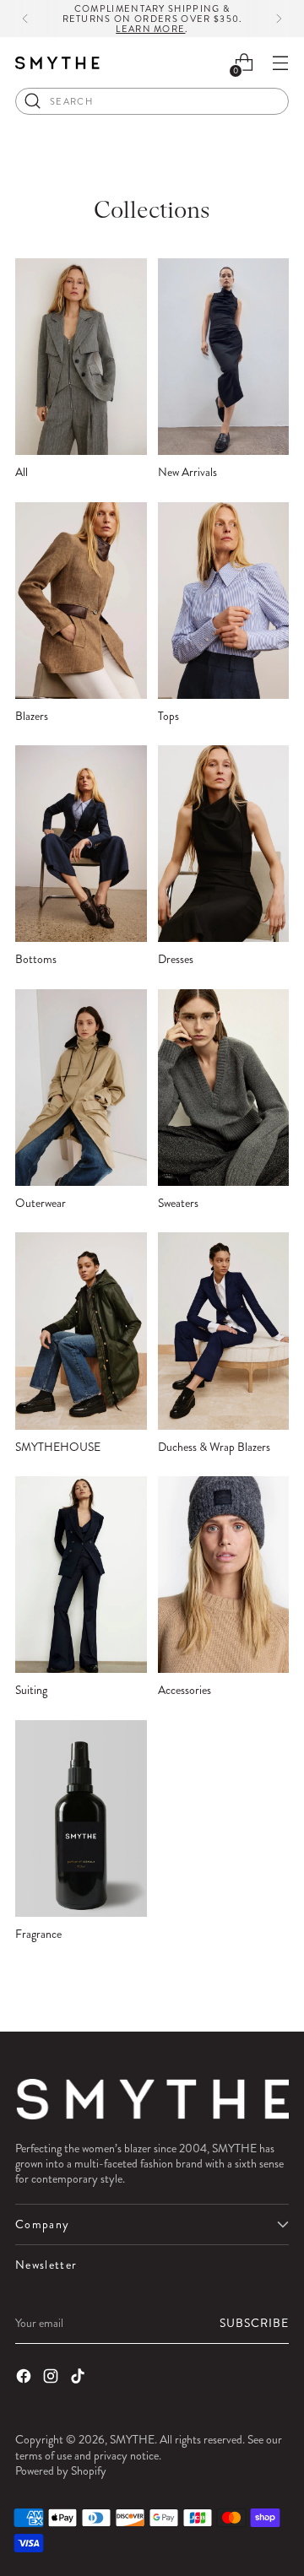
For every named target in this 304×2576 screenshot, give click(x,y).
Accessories (185, 1690)
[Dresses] (224, 844)
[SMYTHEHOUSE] (81, 1331)
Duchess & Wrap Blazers (214, 1447)
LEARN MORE (150, 29)
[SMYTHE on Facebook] (25, 2378)
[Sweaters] (224, 1088)
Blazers (32, 716)
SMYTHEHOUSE (58, 1447)
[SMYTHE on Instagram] (52, 2378)
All (22, 472)
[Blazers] (81, 601)
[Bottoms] (81, 844)
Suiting (31, 1690)
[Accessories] (224, 1575)
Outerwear (41, 1203)
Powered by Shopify (61, 2470)
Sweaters (178, 1203)
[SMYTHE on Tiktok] (79, 2378)
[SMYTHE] (57, 63)
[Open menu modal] (280, 63)
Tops (168, 716)
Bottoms (36, 959)
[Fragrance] (81, 1818)
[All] (81, 357)
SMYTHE (132, 2439)
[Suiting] (81, 1575)
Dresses (176, 959)
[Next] (279, 19)
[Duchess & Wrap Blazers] (224, 1331)
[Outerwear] (81, 1088)
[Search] (33, 101)
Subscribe (254, 2323)
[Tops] (224, 601)
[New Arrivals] (224, 357)
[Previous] (25, 19)
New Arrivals (187, 472)
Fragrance (38, 1934)
